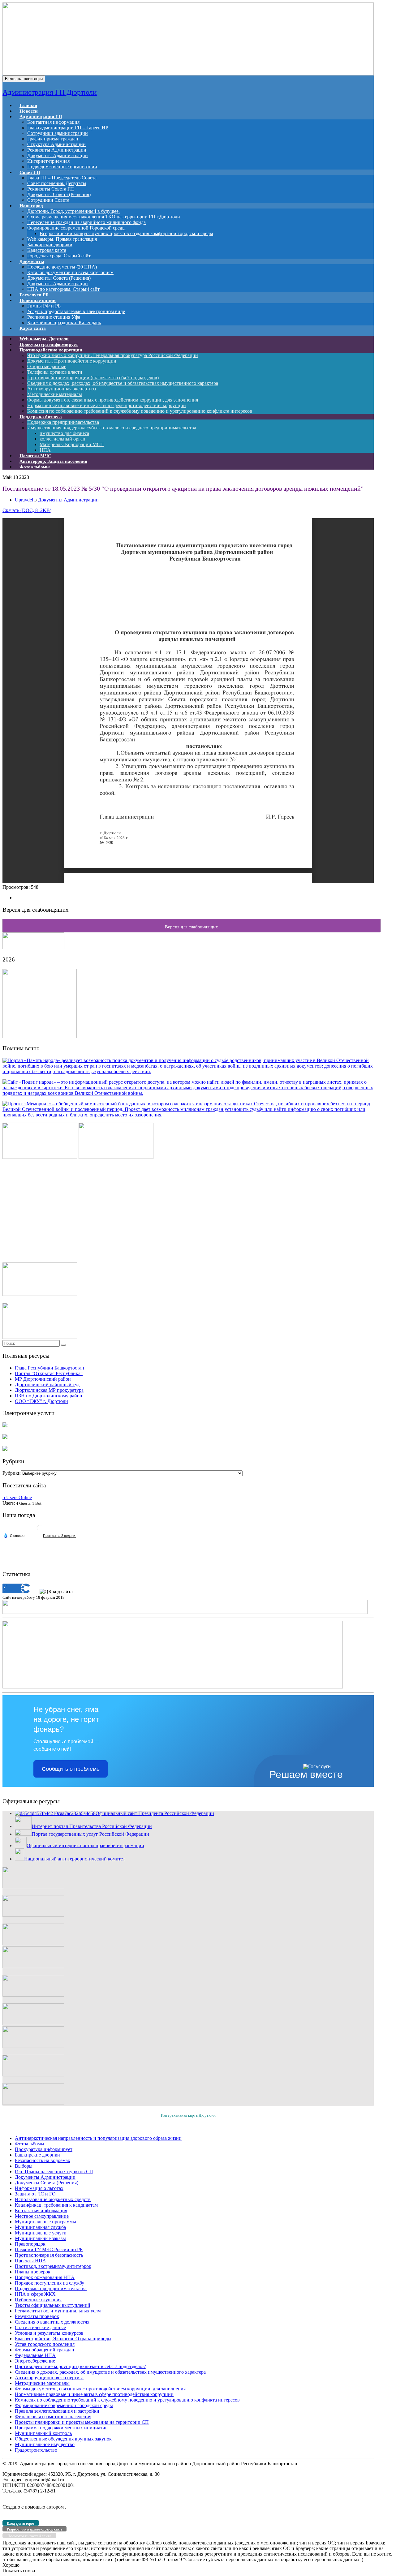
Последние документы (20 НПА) (62, 267)
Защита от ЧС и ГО (35, 2194)
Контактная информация (53, 122)
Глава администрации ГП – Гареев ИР (68, 128)
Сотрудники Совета (48, 200)
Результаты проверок (37, 2316)
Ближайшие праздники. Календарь (64, 323)
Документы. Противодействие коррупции (72, 361)
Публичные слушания (38, 2300)
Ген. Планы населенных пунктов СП (54, 2172)
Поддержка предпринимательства (63, 422)
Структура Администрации (56, 144)
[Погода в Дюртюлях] (40, 1530)
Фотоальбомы (35, 467)
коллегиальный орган (62, 439)
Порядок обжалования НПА (45, 2277)
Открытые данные (47, 366)
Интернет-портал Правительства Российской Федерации (92, 1826)
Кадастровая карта (47, 250)
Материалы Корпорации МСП (72, 444)
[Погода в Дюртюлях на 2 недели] (59, 1536)
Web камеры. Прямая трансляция (62, 239)
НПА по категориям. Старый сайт (63, 289)
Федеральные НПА (35, 2355)
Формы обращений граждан (45, 2350)
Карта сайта (33, 328)
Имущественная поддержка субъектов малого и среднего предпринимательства (112, 428)
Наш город (31, 206)
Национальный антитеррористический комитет (75, 1859)
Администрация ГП (41, 117)
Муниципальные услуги (41, 2233)
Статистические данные (40, 2327)
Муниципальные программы (45, 2222)
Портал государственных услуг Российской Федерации (90, 1834)
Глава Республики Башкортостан (49, 1368)
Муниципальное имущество (45, 2444)
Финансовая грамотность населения (53, 2417)
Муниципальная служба (40, 2227)
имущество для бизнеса (64, 433)
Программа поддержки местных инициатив (61, 2428)
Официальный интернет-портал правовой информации (85, 1845)
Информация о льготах (39, 2188)
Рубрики (12, 1473)
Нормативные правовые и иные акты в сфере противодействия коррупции (107, 405)
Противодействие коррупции (51, 350)
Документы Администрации (58, 155)
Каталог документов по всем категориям (70, 272)
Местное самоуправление (42, 2216)
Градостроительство (36, 2450)
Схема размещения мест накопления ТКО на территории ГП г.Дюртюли (104, 217)
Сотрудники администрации (58, 133)
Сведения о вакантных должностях (52, 2322)
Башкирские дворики (50, 245)
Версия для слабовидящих (192, 927)
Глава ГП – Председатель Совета (62, 178)
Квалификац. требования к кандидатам (56, 2205)
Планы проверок (33, 2272)
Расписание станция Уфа (54, 317)
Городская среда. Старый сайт (59, 256)
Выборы (24, 2166)
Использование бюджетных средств (53, 2199)
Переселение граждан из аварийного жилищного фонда (86, 222)
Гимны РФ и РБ (44, 306)
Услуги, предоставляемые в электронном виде (76, 311)
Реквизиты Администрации (57, 150)
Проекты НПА (30, 2261)
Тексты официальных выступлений (53, 2305)
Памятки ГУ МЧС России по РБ (49, 2249)
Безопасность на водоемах (43, 2160)
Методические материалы (55, 394)
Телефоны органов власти (55, 372)
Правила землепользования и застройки (57, 2411)
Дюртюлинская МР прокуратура (49, 1390)
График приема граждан (53, 139)
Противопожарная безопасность (49, 2255)
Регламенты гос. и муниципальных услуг (59, 2311)
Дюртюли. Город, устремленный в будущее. (73, 211)
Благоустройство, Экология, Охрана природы (63, 2339)
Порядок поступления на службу (49, 2283)
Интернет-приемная (48, 161)
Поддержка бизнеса (41, 417)
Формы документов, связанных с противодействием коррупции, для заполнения (113, 400)
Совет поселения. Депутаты (57, 183)
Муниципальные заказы (40, 2238)
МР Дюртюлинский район (43, 1379)
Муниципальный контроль (43, 2433)
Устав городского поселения (45, 2344)
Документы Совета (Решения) (59, 194)
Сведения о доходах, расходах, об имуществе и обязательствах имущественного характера (123, 383)
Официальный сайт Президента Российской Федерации (155, 1813)
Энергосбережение (35, 2361)
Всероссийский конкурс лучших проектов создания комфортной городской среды (126, 233)
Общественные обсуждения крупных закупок (63, 2439)
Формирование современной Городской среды (76, 228)
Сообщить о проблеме (71, 1769)
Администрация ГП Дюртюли (50, 92)
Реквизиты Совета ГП (51, 189)
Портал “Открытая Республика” (49, 1373)
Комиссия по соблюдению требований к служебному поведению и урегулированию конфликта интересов (140, 411)
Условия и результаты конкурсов (49, 2333)
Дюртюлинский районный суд (47, 1385)
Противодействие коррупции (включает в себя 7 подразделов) (93, 378)
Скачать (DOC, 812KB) (27, 510)
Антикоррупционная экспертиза (62, 389)
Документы (32, 261)
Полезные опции (38, 300)
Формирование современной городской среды (64, 2405)
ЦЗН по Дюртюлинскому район (49, 1396)
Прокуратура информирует (44, 2149)
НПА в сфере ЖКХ (35, 2294)
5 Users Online (17, 1497)
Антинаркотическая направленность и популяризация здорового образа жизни (98, 2138)
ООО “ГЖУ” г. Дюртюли (41, 1401)
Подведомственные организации (62, 167)
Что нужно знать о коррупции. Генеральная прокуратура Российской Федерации (113, 355)
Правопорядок (30, 2244)
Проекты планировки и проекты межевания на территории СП (82, 2422)
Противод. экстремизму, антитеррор (53, 2266)
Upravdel (24, 500)
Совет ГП (30, 172)
